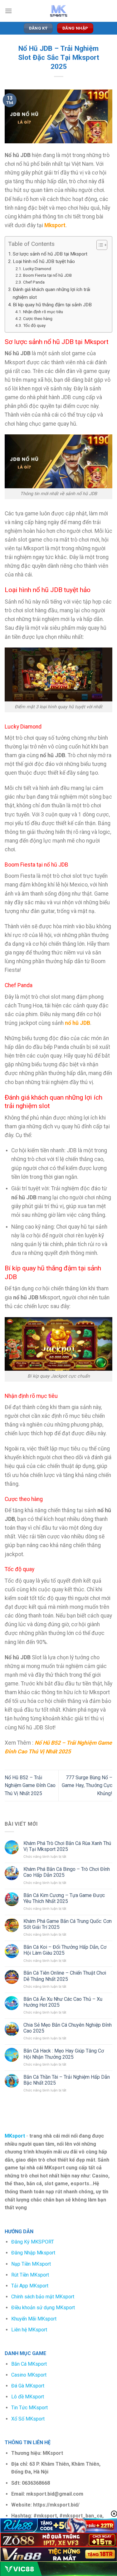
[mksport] (59, 11)
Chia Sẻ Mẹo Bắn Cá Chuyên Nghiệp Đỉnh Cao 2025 (68, 2028)
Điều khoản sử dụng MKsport (43, 2308)
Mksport (55, 225)
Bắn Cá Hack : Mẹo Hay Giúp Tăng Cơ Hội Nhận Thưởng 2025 (64, 2054)
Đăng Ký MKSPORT (33, 2242)
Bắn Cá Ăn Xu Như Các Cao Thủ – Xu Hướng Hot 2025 (63, 2002)
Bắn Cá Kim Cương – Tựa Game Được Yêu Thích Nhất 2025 (64, 1898)
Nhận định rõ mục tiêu (43, 312)
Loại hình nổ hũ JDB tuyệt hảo (44, 261)
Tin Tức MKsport (29, 2408)
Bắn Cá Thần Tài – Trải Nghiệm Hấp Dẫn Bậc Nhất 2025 (67, 2080)
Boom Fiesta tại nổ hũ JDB (47, 275)
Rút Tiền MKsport (30, 2275)
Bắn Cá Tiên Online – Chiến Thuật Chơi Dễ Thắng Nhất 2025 (65, 1976)
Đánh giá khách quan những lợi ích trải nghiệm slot (51, 293)
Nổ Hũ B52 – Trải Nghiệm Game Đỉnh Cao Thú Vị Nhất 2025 (30, 1785)
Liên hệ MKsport (29, 2330)
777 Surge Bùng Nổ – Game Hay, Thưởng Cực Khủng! (87, 1785)
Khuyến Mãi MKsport (34, 2319)
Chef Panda (34, 282)
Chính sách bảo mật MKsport (43, 2297)
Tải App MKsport (30, 2286)
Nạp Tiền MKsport (31, 2264)
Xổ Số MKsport (28, 2419)
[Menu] (8, 11)
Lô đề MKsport (28, 2397)
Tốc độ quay (34, 325)
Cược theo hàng (38, 318)
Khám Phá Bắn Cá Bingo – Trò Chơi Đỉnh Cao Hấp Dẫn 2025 (67, 1872)
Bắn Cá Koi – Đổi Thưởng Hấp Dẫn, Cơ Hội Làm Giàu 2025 (65, 1950)
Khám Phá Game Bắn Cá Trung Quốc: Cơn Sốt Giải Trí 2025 (68, 1924)
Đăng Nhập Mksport (33, 2253)
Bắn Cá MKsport (29, 2364)
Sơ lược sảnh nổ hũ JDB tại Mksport (50, 254)
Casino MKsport (29, 2375)
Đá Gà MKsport (28, 2386)
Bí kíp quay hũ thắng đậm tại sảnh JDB (52, 305)
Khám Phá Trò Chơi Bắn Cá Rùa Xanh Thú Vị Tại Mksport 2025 (67, 1846)
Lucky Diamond (37, 269)
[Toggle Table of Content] (99, 245)
